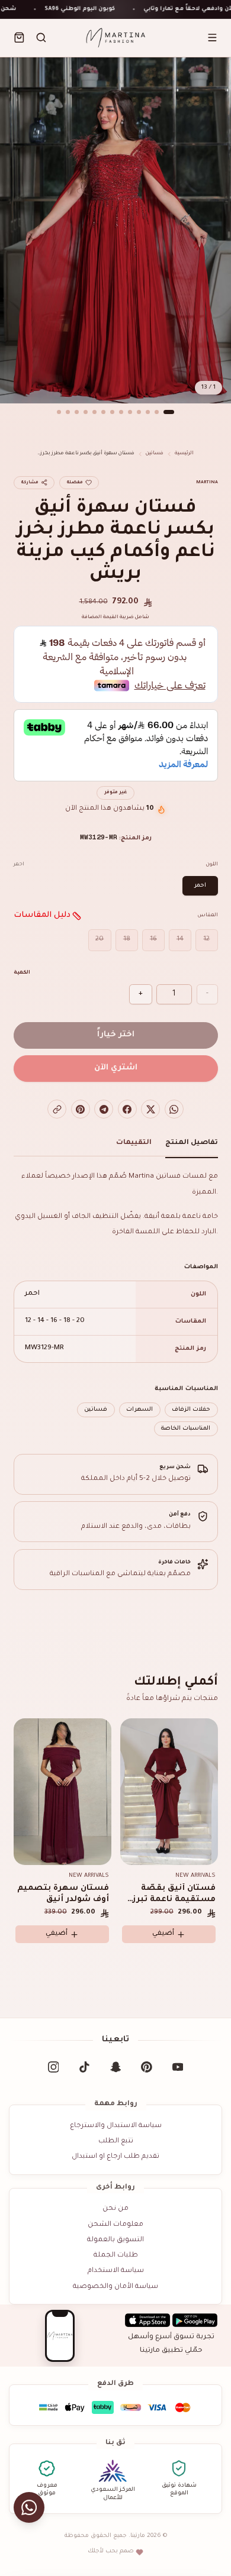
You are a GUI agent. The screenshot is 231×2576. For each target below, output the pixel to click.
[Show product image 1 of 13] (169, 412)
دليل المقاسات (42, 915)
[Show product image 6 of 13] (121, 412)
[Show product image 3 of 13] (148, 412)
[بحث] (41, 38)
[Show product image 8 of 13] (104, 412)
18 (127, 940)
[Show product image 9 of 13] (95, 412)
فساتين (155, 453)
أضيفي (57, 1934)
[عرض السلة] (19, 38)
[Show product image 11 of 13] (77, 412)
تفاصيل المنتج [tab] (192, 1143)
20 (100, 940)
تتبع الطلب (116, 2142)
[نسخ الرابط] (57, 1109)
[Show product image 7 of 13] (113, 412)
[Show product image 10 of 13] (86, 412)
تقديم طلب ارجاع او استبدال (115, 2157)
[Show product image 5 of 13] (130, 412)
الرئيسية (184, 453)
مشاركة (30, 483)
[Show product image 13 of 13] (59, 412)
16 (153, 940)
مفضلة (75, 483)
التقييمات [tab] (134, 1143)
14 (180, 940)
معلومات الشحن (115, 2225)
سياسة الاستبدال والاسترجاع (116, 2126)
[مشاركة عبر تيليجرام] (104, 1109)
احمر (200, 886)
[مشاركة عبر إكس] (150, 1109)
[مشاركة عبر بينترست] (81, 1109)
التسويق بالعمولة (115, 2240)
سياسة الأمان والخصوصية (115, 2287)
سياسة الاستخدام (116, 2271)
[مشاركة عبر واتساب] (174, 1109)
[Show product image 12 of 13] (68, 412)
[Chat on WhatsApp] (29, 2508)
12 (206, 940)
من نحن (115, 2209)
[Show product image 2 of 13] (157, 412)
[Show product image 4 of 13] (139, 412)
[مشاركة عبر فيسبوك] (127, 1109)
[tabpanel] (116, 1303)
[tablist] (116, 1146)
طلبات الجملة (116, 2256)
